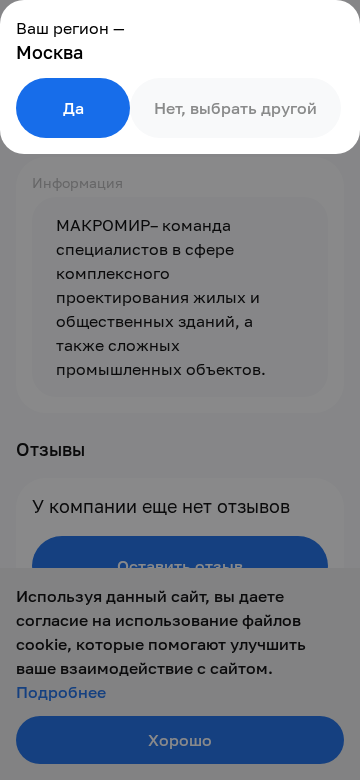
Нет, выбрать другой (235, 108)
